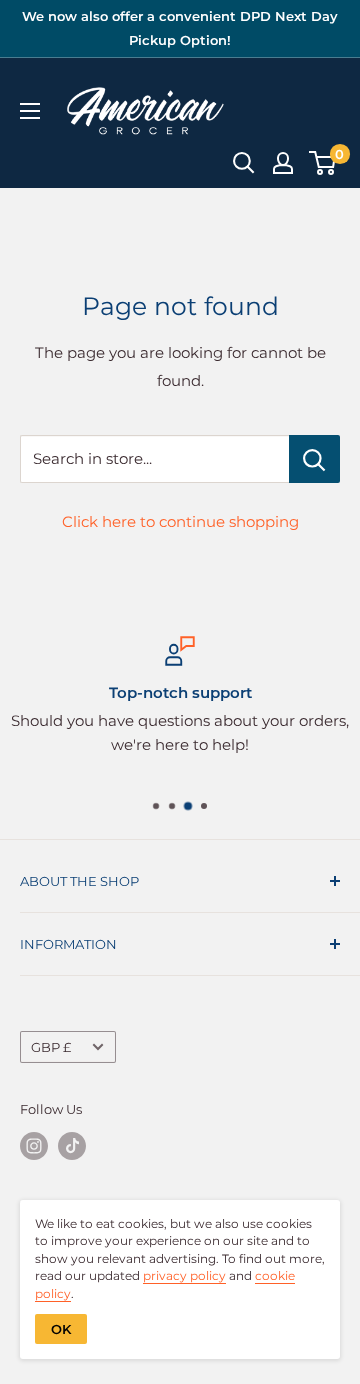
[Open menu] (30, 111)
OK (61, 1329)
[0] (323, 163)
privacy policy (184, 1275)
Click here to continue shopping (180, 521)
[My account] (283, 163)
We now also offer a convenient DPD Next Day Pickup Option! (180, 28)
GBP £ (51, 1047)
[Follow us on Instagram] (34, 1146)
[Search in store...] (314, 459)
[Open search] (244, 163)
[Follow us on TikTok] (72, 1146)
